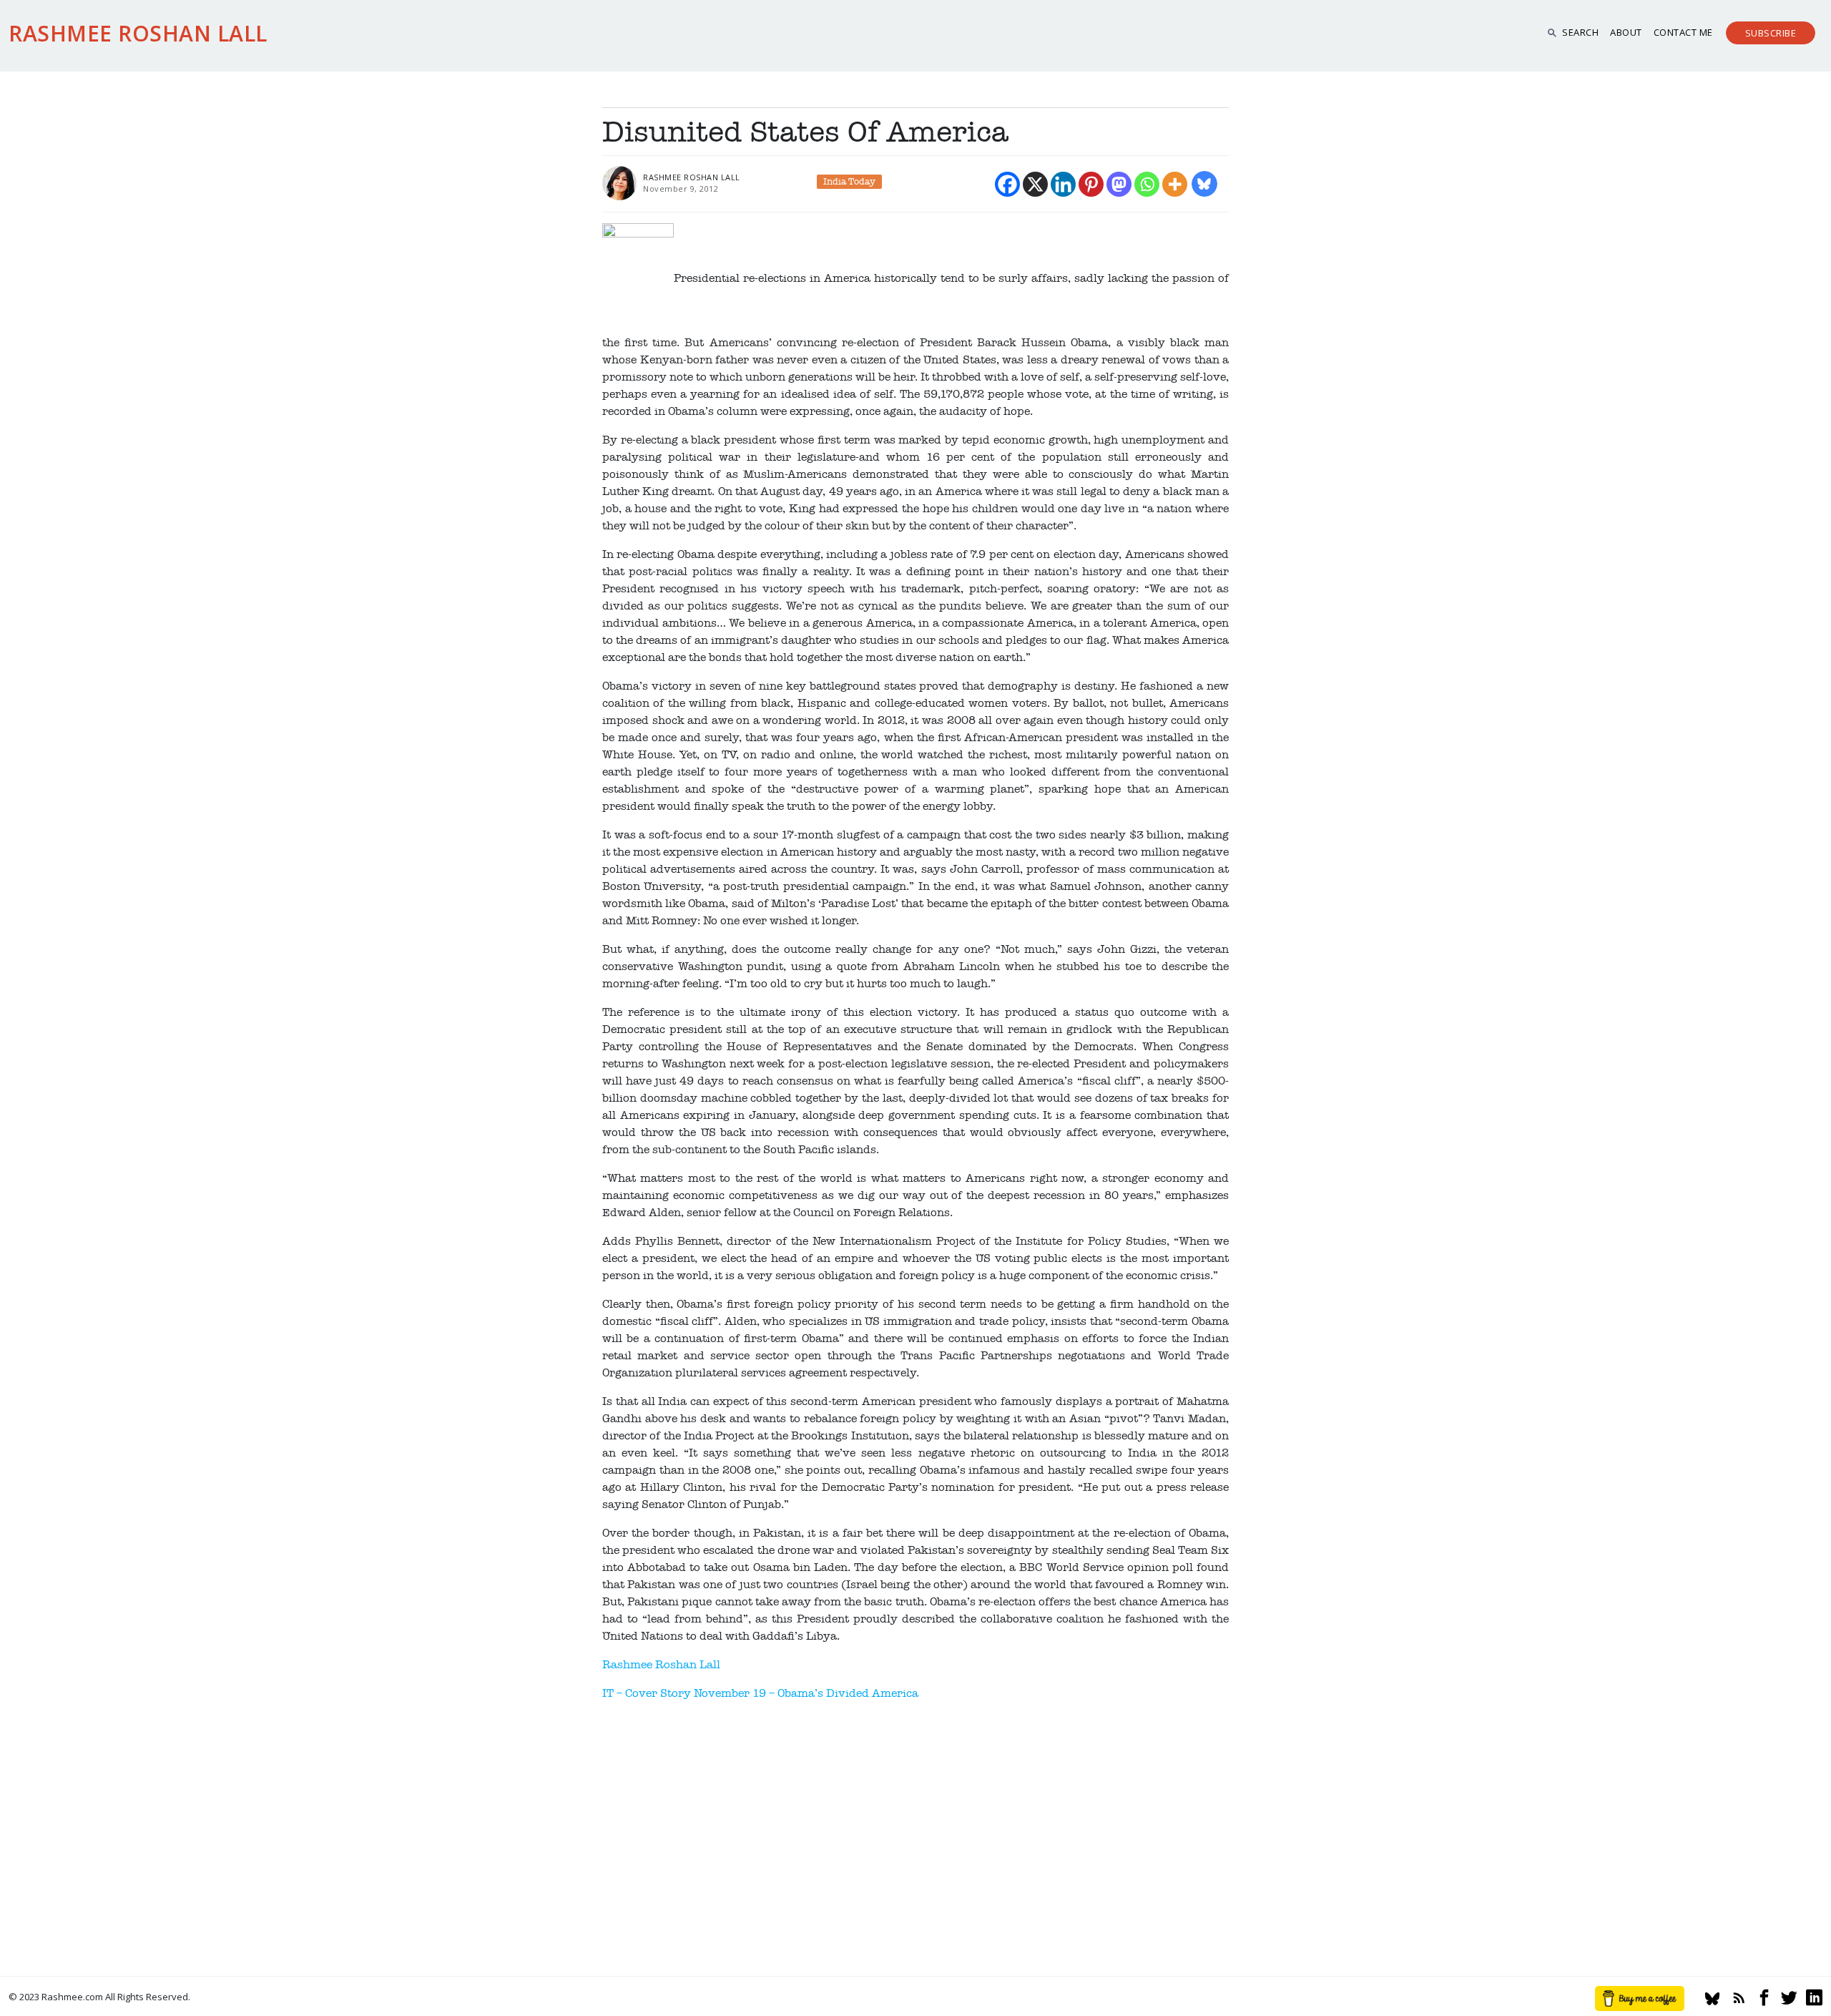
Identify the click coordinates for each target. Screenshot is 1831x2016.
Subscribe (1771, 33)
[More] (1175, 184)
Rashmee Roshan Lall (661, 1665)
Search (1580, 32)
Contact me (1683, 32)
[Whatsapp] (1147, 184)
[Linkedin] (1063, 184)
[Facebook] (1007, 184)
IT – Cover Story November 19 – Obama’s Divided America (760, 1693)
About (1626, 32)
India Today (849, 182)
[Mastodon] (1119, 184)
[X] (1035, 184)
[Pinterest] (1091, 184)
